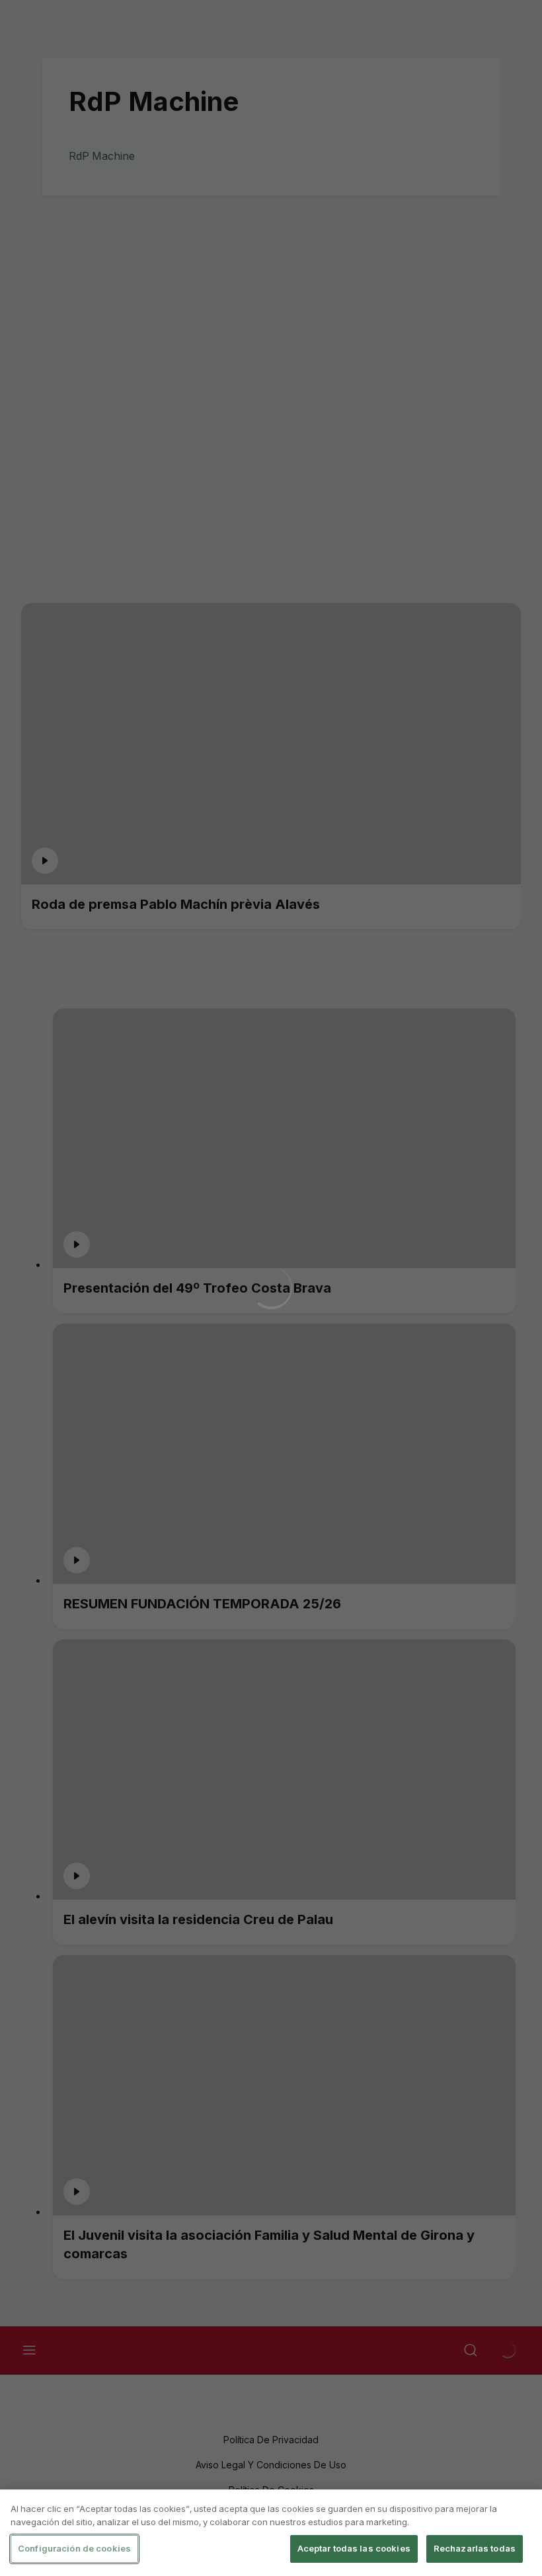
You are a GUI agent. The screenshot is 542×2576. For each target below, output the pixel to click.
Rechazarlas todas (475, 2548)
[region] (271, 2533)
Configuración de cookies (74, 2548)
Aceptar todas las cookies (354, 2548)
